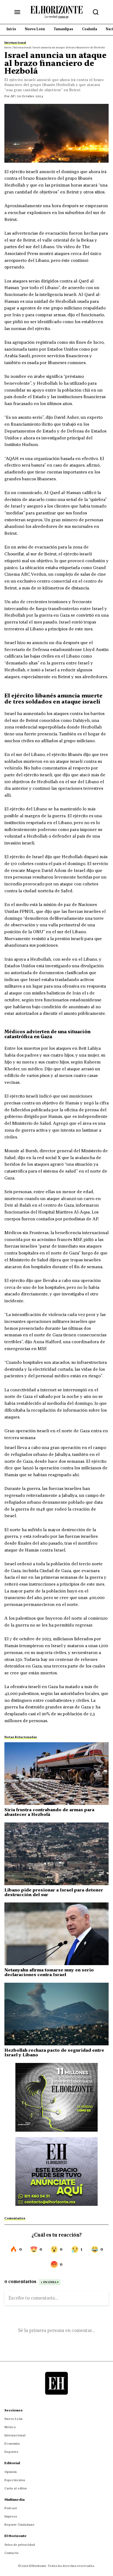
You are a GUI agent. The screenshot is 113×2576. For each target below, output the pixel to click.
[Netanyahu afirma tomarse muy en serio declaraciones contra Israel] (56, 1934)
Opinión (11, 2472)
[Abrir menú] (17, 12)
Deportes (11, 2452)
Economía (12, 2444)
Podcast (11, 2508)
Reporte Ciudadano (19, 2525)
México (10, 2427)
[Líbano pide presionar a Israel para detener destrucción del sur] (56, 1854)
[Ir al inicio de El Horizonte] (56, 12)
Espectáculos (15, 2480)
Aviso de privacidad (20, 2545)
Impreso (11, 2516)
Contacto (11, 2553)
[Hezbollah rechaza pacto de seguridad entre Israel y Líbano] (56, 2014)
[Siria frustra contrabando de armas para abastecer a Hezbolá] (56, 1774)
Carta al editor (16, 2488)
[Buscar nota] (96, 12)
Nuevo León (13, 2419)
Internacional (15, 2435)
